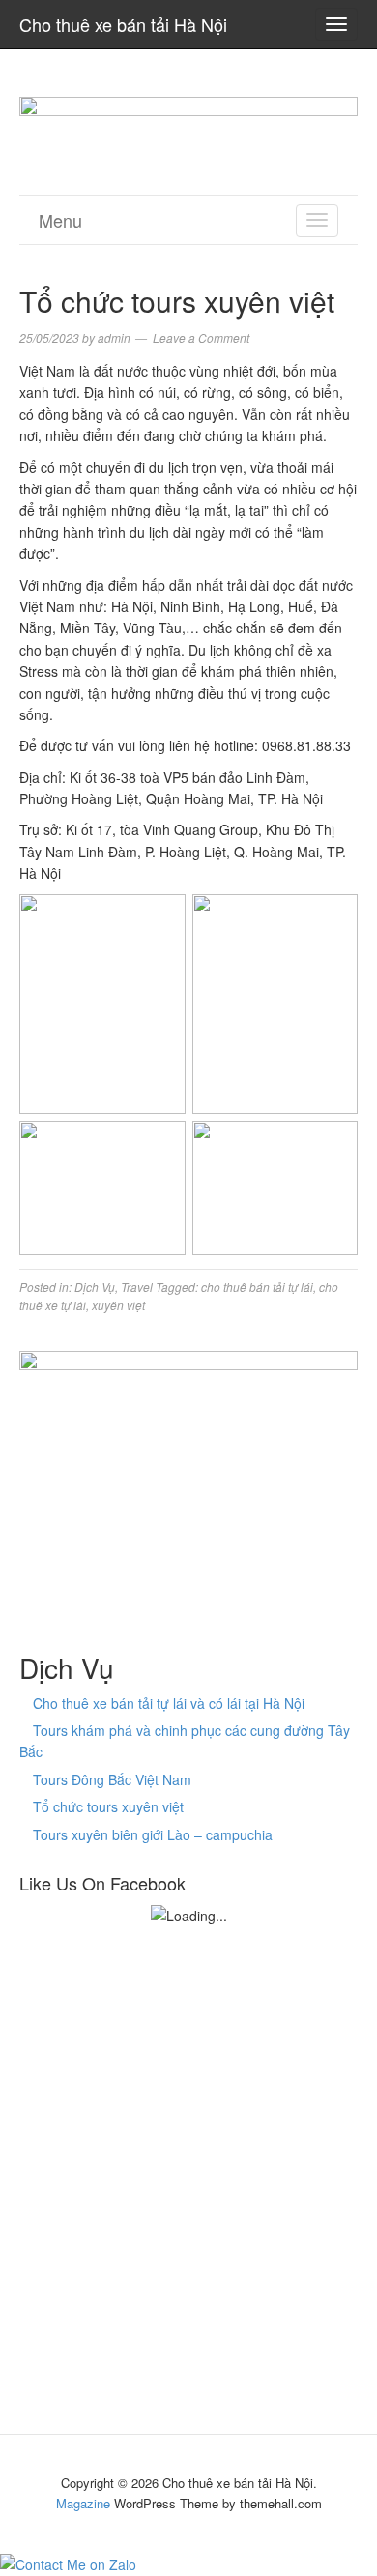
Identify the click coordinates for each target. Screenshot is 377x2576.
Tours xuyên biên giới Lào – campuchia (153, 1834)
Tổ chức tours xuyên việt (108, 1806)
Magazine (83, 2503)
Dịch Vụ (95, 1287)
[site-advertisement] (188, 120)
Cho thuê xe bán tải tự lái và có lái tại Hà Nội (169, 1703)
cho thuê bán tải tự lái (257, 1287)
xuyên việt (118, 1305)
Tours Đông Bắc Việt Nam (112, 1779)
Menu (60, 220)
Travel (137, 1287)
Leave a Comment (201, 337)
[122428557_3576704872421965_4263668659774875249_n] (188, 1475)
